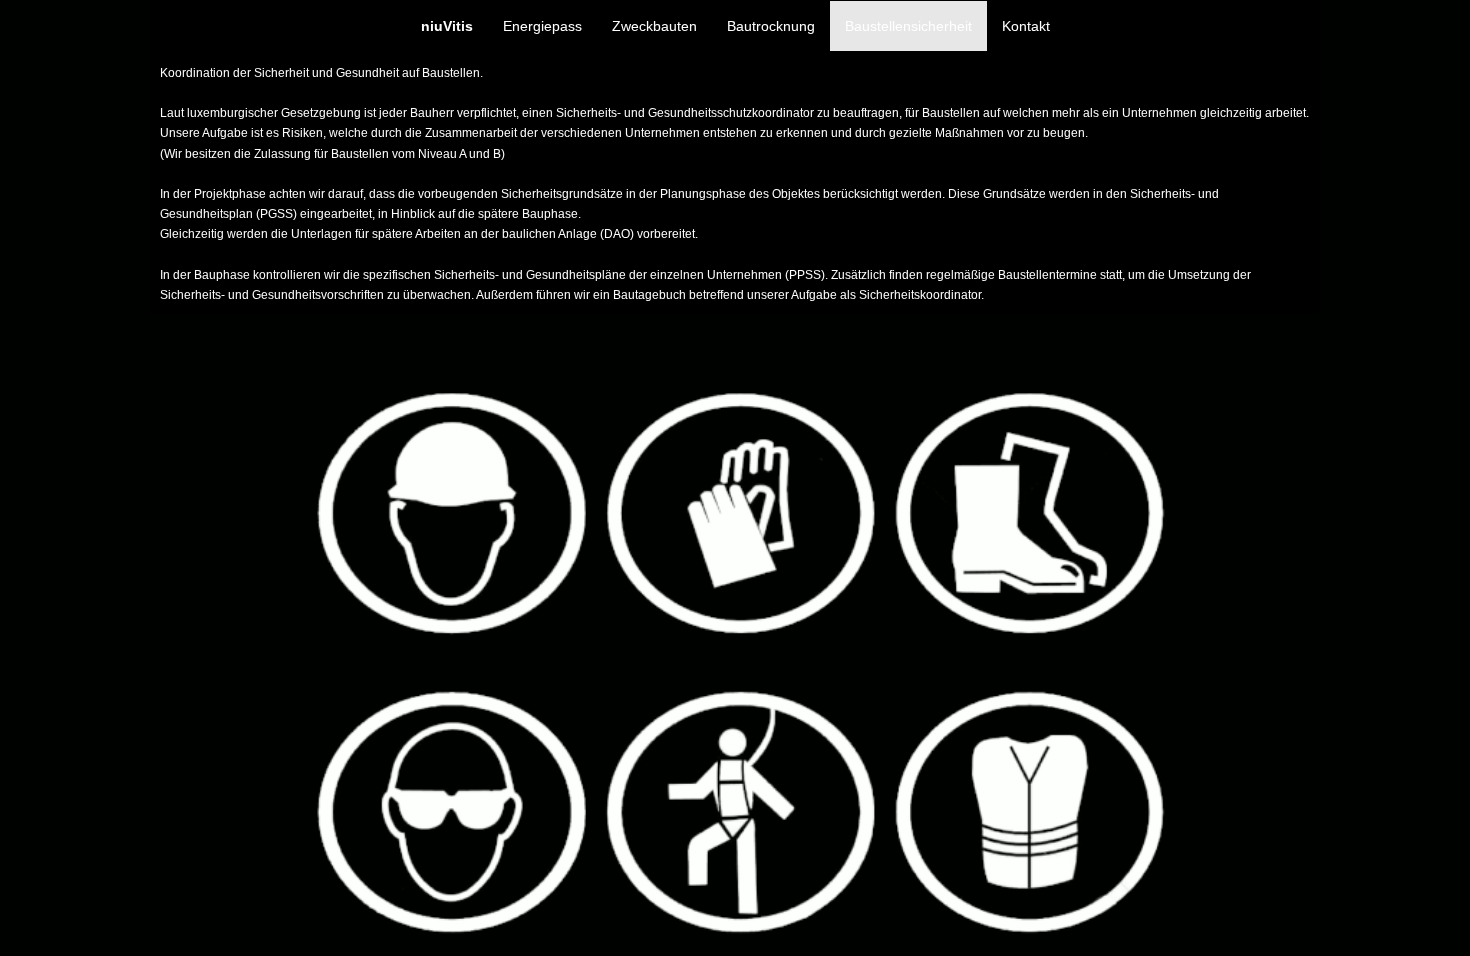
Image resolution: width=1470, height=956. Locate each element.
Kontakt (1026, 26)
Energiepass (542, 26)
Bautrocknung (771, 26)
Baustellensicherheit (908, 26)
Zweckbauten (654, 26)
